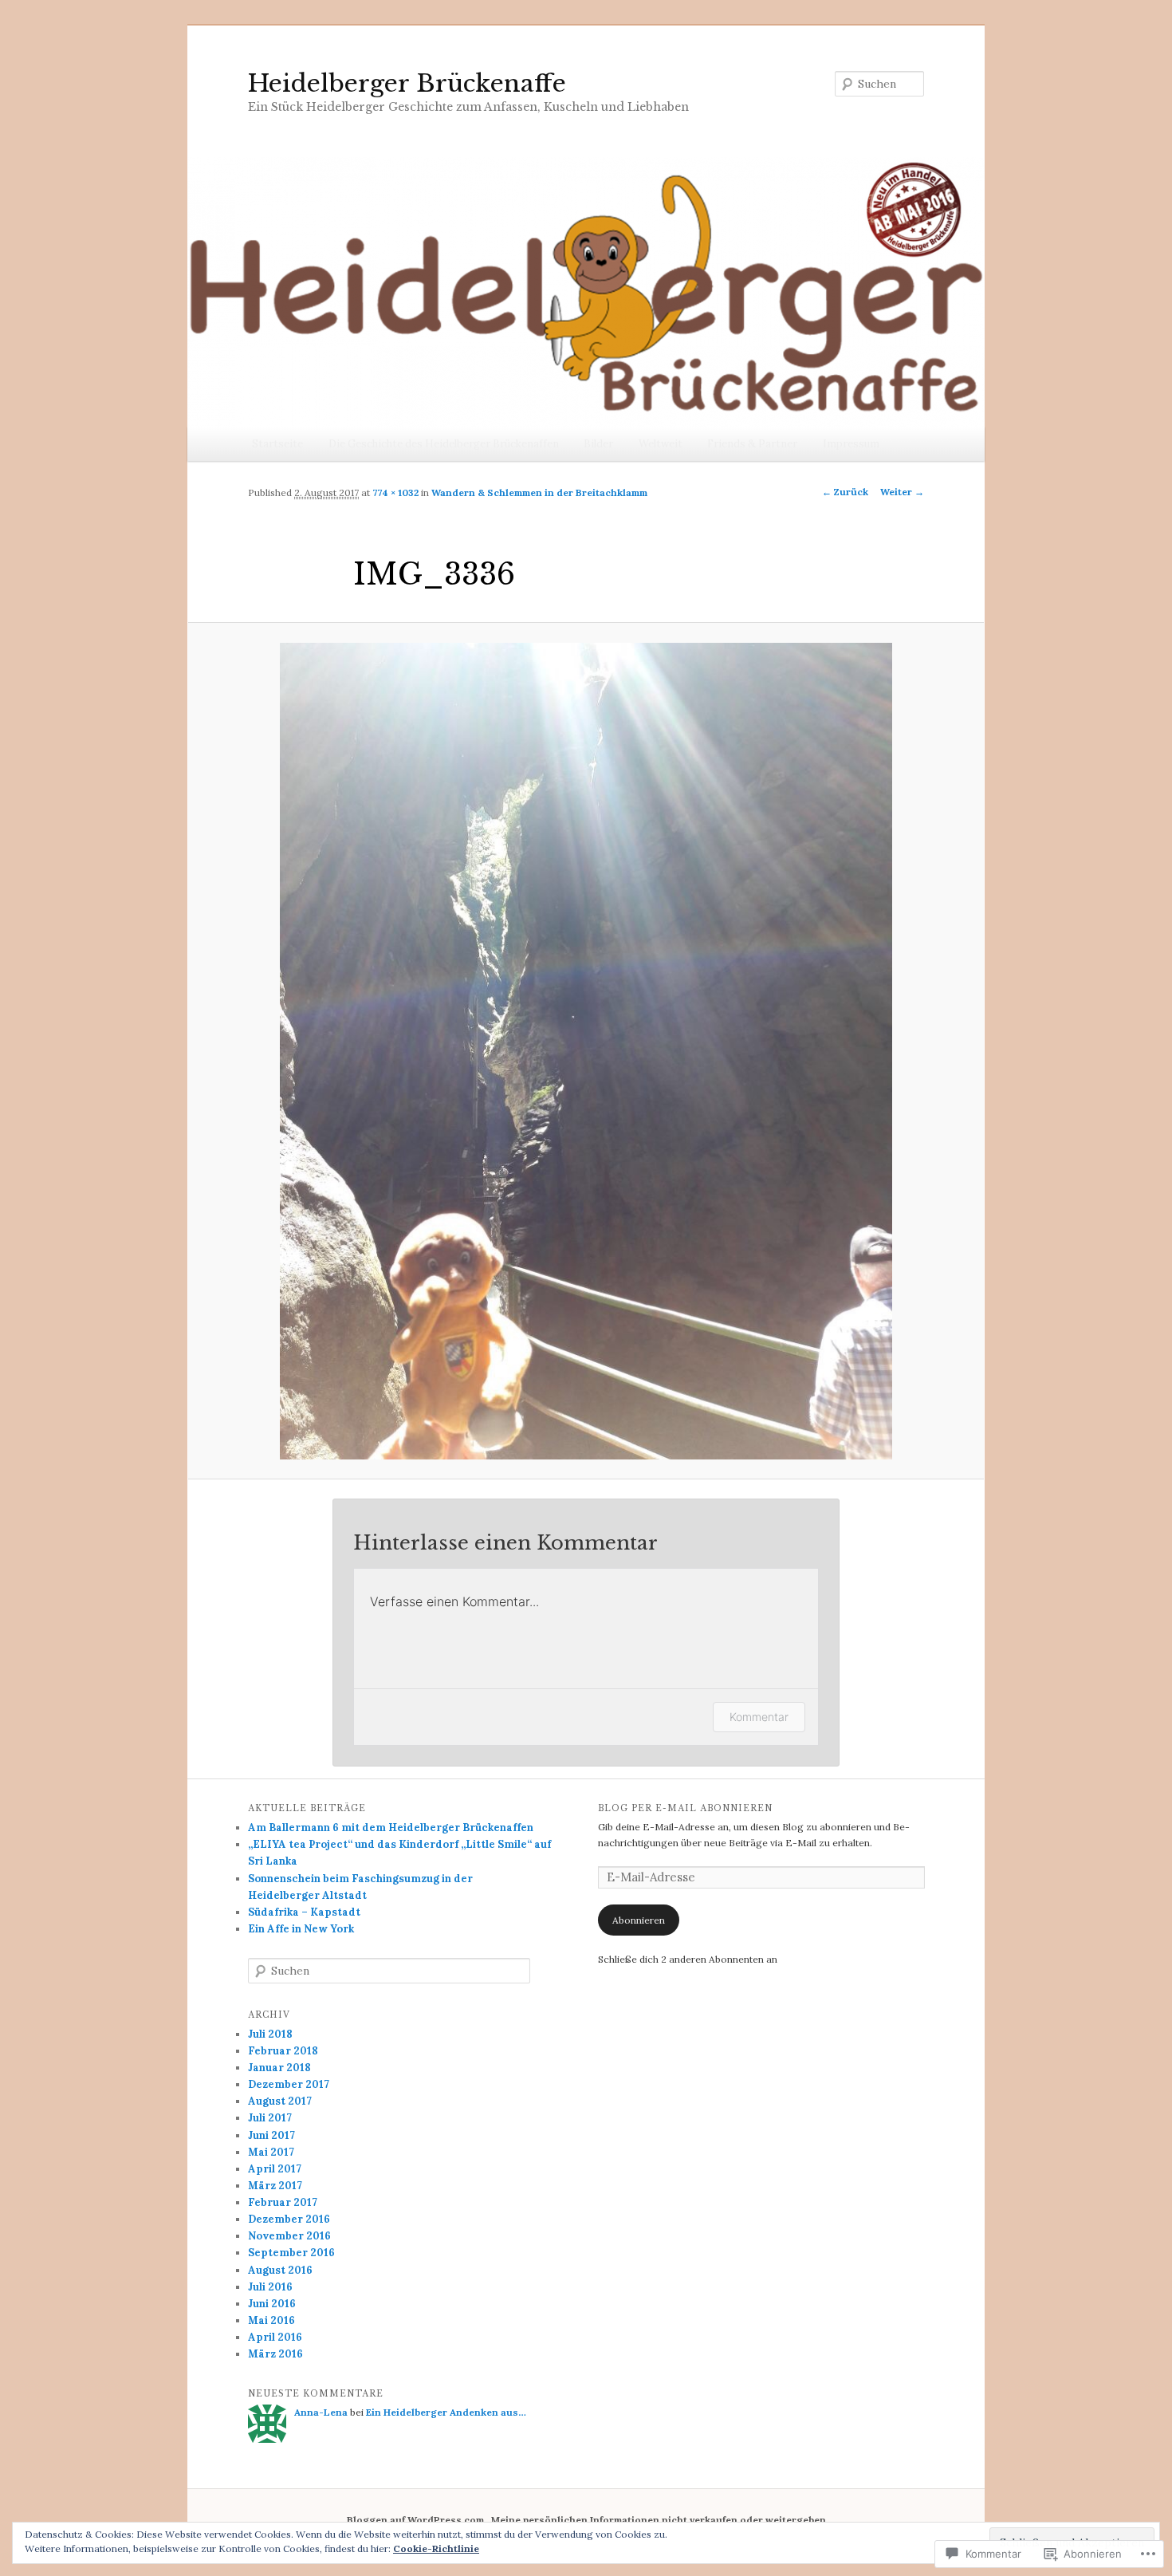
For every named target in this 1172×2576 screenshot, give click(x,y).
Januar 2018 (279, 2068)
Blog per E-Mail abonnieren (685, 1808)
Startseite (277, 444)
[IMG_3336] (586, 1051)
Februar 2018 (283, 2051)
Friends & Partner (752, 444)
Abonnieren (639, 1920)
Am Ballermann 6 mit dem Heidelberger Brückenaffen (391, 1828)
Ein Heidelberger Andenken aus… (446, 2412)
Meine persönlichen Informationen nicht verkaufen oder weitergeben (659, 2520)
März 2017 (275, 2186)
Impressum (851, 444)
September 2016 (291, 2253)
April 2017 (275, 2169)
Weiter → (902, 492)
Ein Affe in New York (301, 1929)
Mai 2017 (271, 2152)
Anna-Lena (321, 2412)
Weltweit (661, 444)
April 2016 (275, 2337)
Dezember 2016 (289, 2219)
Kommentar (759, 1717)
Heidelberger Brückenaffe (407, 83)
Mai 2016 (271, 2320)
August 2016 (280, 2270)
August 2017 (280, 2101)
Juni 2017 (271, 2135)
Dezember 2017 (289, 2084)
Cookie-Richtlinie (436, 2548)
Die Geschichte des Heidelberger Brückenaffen (444, 444)
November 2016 (289, 2236)
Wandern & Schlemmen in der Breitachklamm (539, 492)
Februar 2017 (283, 2202)
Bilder (598, 444)
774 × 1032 (395, 492)
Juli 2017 (270, 2118)
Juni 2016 (272, 2304)
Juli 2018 (270, 2034)
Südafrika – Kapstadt (304, 1912)
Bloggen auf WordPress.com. (417, 2520)
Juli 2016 (270, 2287)
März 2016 (275, 2354)
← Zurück (845, 492)
